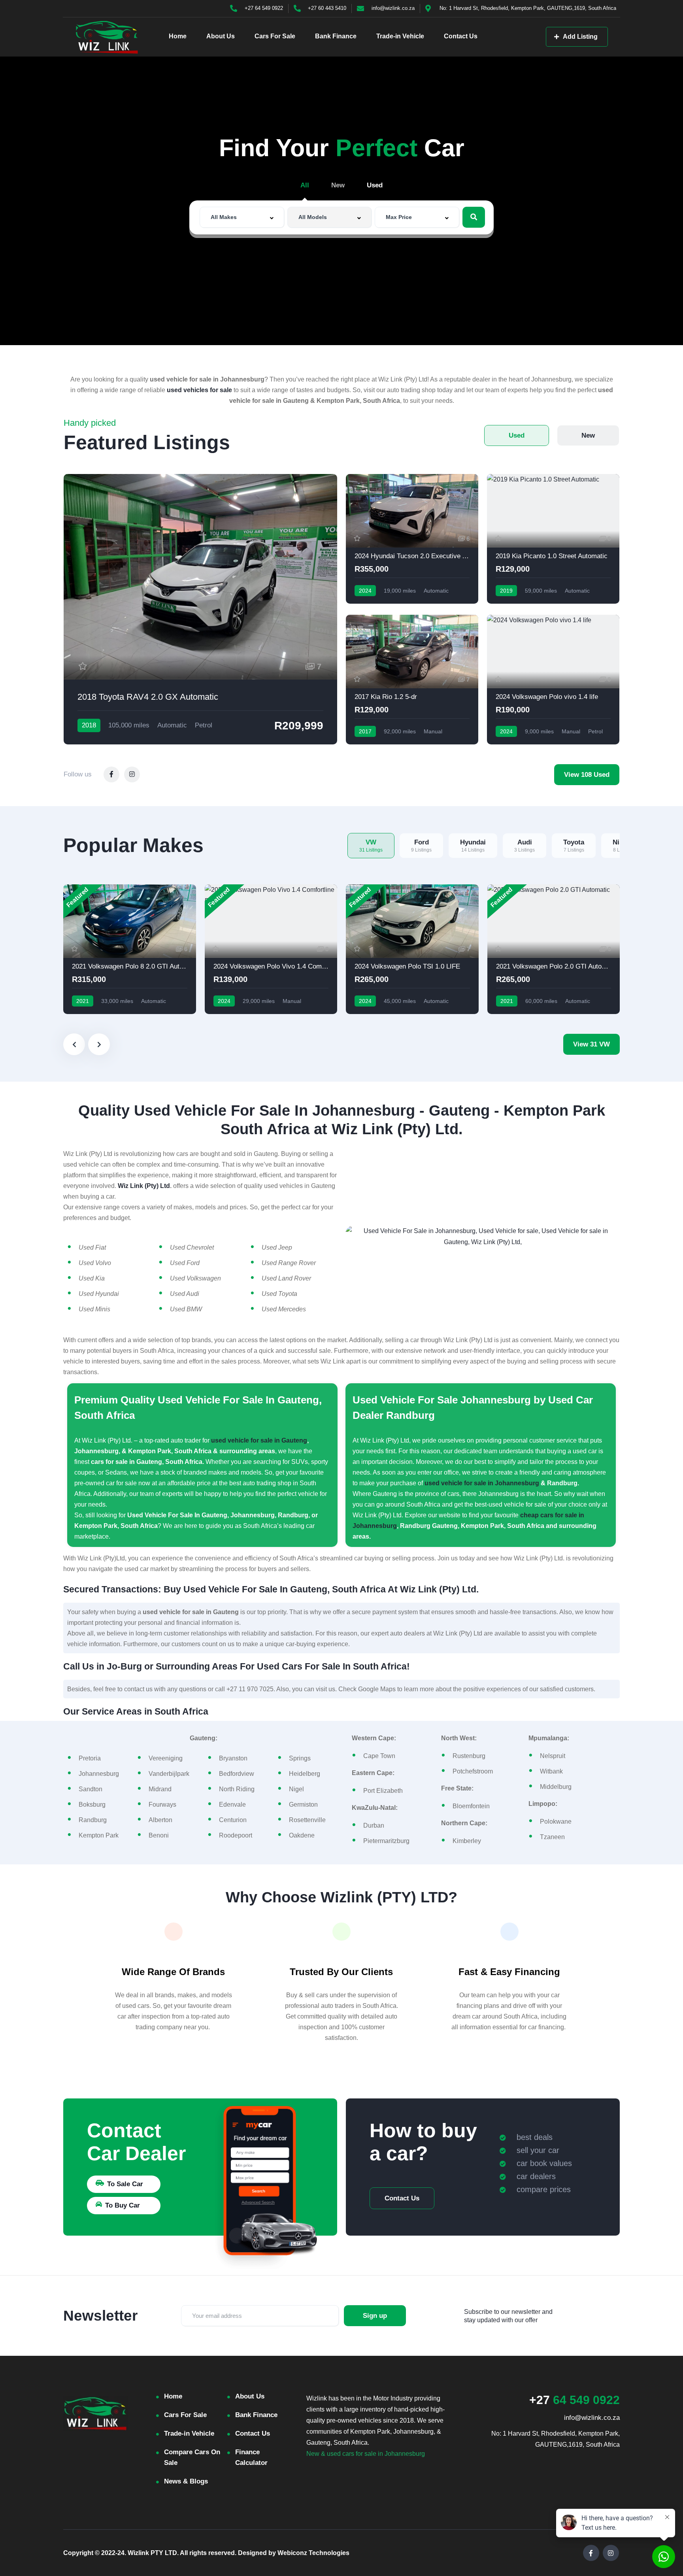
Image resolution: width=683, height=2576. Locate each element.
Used (375, 185)
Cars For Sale (275, 36)
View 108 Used (587, 775)
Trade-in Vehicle (400, 36)
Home (178, 36)
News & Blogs (186, 2481)
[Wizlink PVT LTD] (107, 37)
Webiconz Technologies (313, 2553)
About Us (221, 36)
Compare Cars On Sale (192, 2457)
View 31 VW (591, 1044)
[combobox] (242, 217)
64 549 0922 (575, 2400)
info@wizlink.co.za (592, 2418)
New (338, 185)
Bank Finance (336, 36)
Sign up (375, 2316)
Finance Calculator (251, 2457)
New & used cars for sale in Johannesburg (366, 2454)
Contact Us (461, 36)
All (305, 185)
